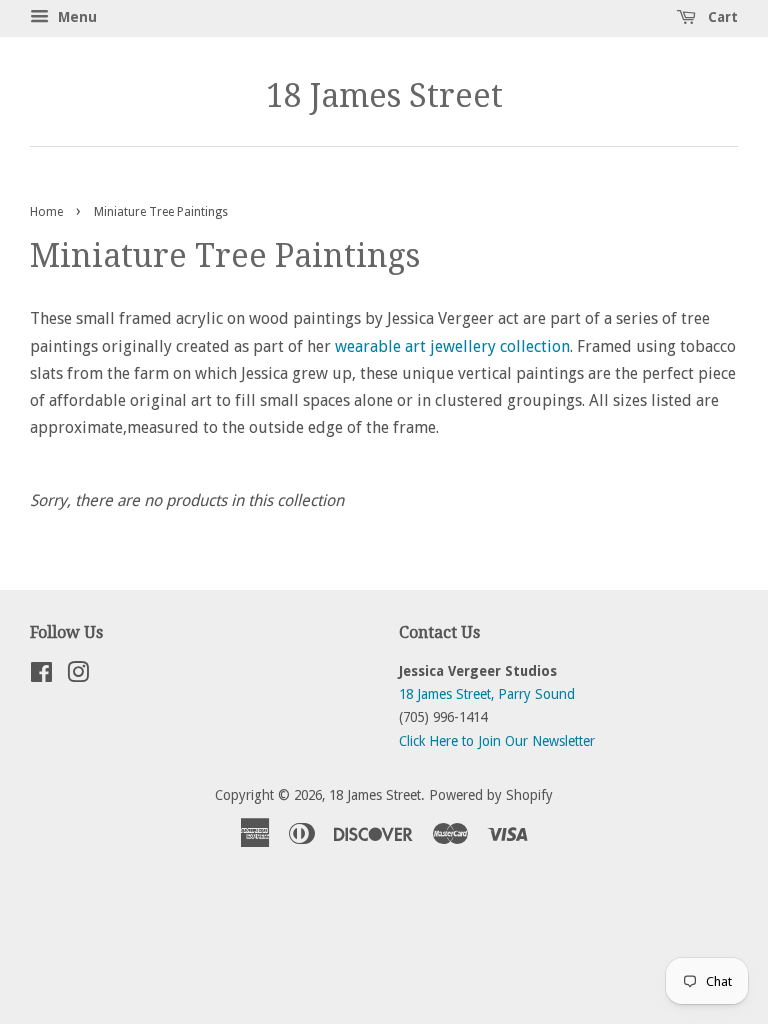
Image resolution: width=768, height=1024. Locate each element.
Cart (721, 17)
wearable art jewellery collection (452, 346)
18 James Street (384, 96)
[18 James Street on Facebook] (41, 676)
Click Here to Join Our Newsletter (497, 741)
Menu (75, 17)
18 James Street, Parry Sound (487, 694)
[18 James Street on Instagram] (78, 676)
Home (46, 212)
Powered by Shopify (491, 795)
